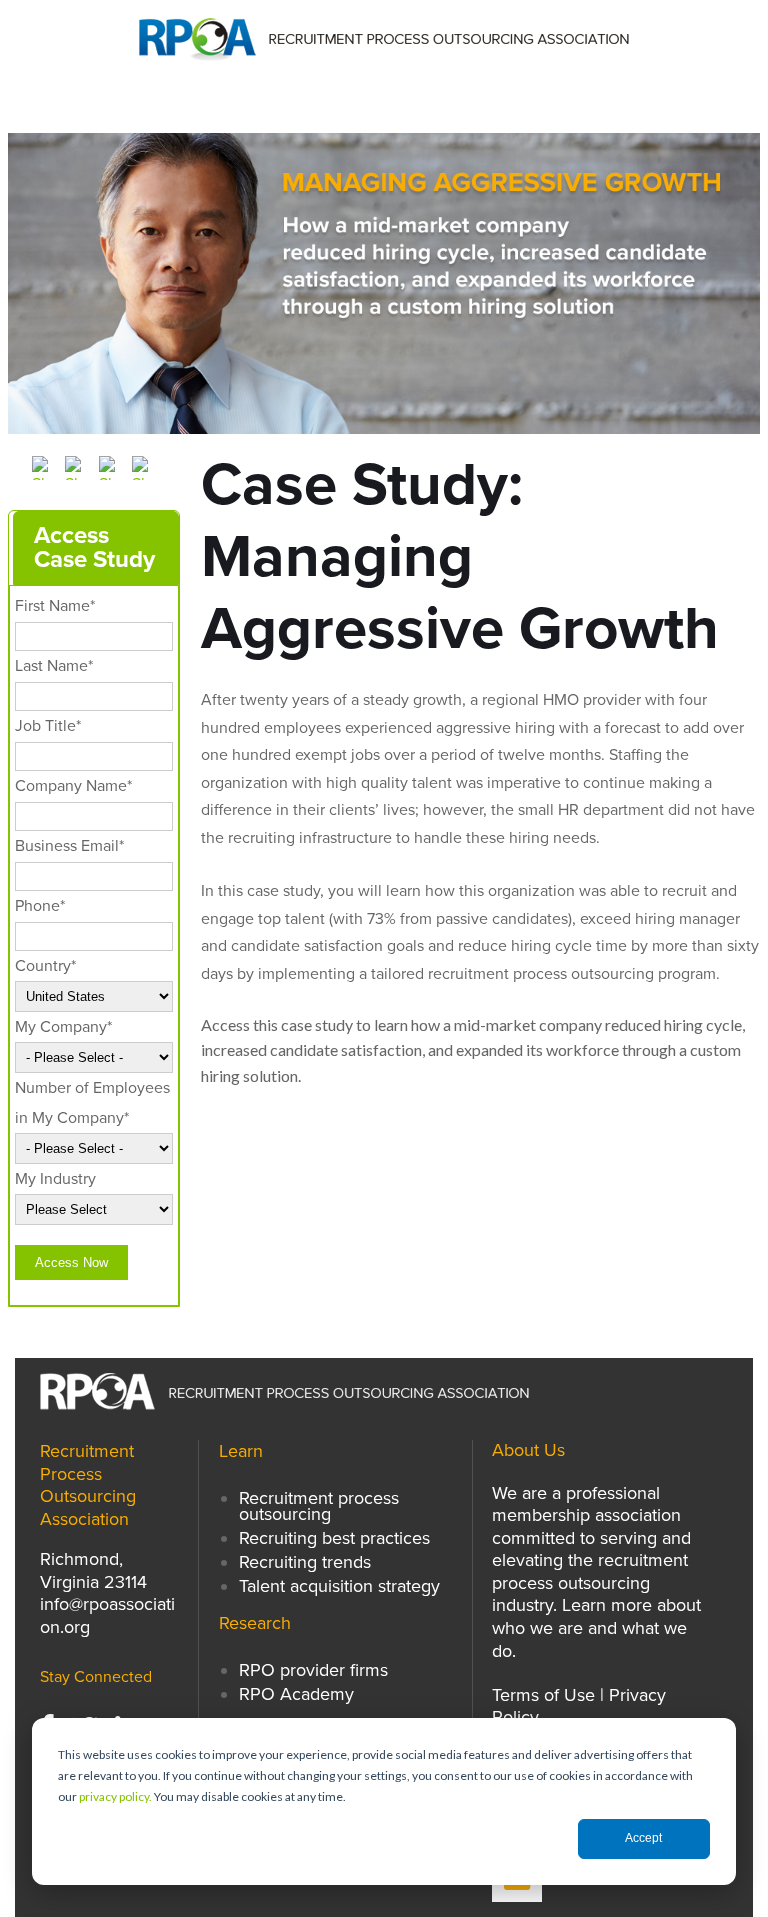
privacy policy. (115, 1796)
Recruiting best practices (334, 1538)
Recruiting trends (305, 1562)
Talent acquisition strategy (339, 1586)
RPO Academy (296, 1694)
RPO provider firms (313, 1670)
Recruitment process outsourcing (319, 1506)
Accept (643, 1838)
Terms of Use (543, 1695)
